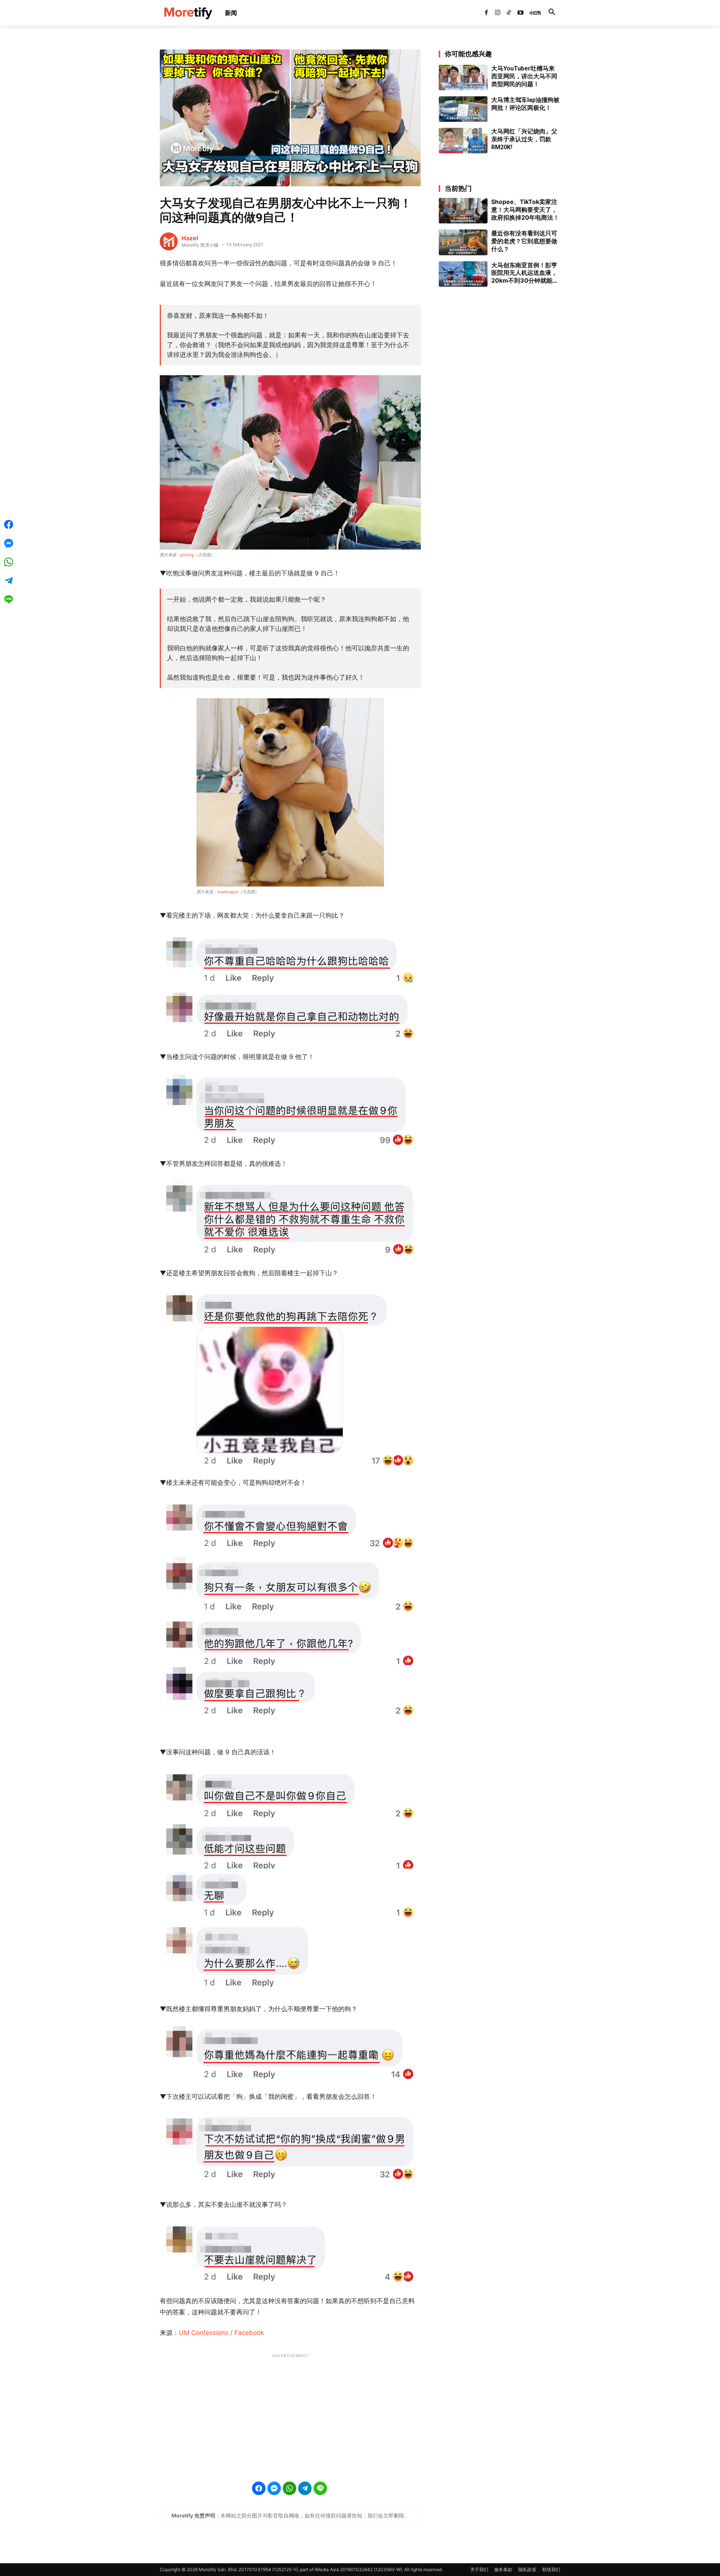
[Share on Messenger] (274, 2488)
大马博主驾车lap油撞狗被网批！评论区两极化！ (525, 104)
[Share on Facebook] (259, 2488)
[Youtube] (520, 13)
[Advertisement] (290, 2413)
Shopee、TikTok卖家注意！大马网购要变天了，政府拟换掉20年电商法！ (525, 210)
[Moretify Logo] (188, 13)
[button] (552, 13)
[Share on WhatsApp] (289, 2488)
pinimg (187, 555)
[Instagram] (498, 13)
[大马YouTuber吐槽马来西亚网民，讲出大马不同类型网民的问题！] (463, 78)
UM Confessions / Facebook (221, 2333)
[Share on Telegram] (305, 2488)
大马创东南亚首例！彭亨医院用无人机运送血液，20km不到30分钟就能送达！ (525, 273)
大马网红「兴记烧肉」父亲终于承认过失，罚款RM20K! (524, 139)
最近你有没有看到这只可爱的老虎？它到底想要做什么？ (524, 241)
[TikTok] (509, 13)
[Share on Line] (320, 2488)
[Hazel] (169, 241)
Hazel (190, 238)
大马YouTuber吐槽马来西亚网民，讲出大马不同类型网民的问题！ (524, 76)
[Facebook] (486, 13)
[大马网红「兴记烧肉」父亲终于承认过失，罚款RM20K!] (463, 141)
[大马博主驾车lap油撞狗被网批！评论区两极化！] (463, 109)
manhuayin (228, 892)
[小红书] (532, 13)
